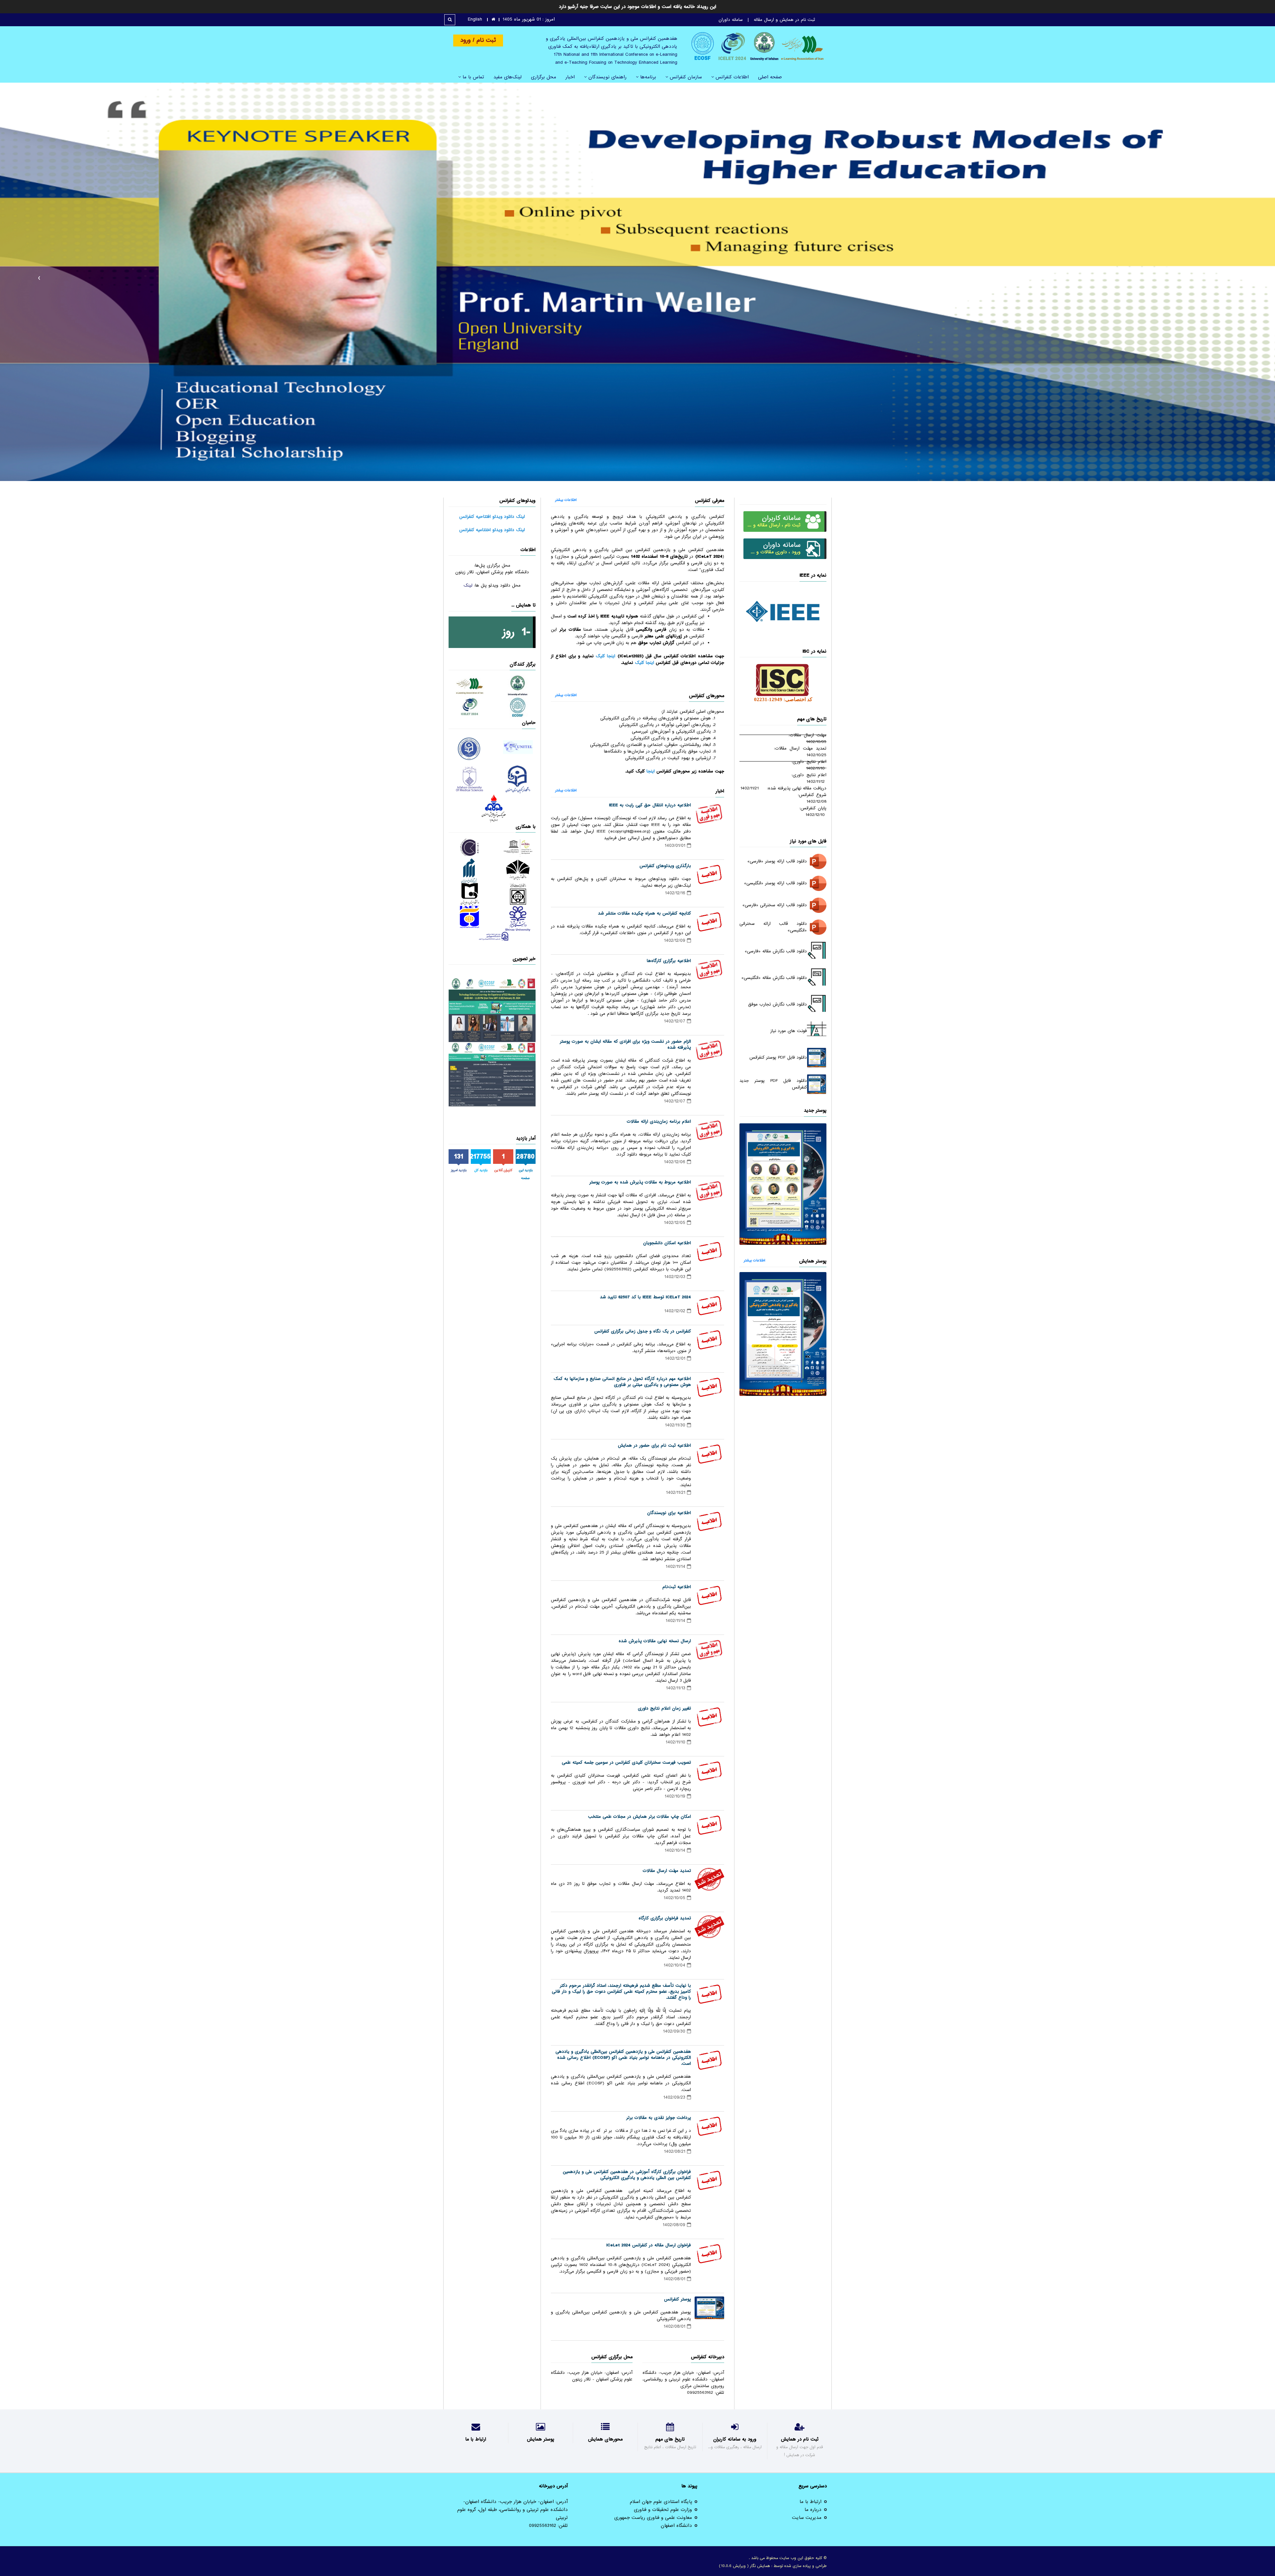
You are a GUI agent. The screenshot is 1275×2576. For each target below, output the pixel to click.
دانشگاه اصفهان (676, 2526)
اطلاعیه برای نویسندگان (669, 1513)
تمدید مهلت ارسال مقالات (667, 1871)
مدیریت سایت (807, 2518)
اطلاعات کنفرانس (731, 77)
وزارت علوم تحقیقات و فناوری (663, 2510)
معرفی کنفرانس (710, 501)
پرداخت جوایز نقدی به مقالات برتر (659, 2118)
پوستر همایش (813, 1261)
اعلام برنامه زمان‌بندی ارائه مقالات (659, 1122)
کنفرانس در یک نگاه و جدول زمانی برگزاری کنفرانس (643, 1331)
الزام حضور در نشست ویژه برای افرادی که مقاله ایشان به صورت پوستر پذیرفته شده (625, 1045)
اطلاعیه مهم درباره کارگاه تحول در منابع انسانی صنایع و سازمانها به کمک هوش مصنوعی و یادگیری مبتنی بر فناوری (622, 1382)
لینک (468, 585)
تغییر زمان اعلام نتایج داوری (664, 1708)
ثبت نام (485, 40)
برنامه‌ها (647, 77)
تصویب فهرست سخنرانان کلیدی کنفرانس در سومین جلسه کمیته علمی (626, 1763)
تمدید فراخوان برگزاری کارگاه (665, 1918)
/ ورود (467, 40)
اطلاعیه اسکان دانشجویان (667, 1243)
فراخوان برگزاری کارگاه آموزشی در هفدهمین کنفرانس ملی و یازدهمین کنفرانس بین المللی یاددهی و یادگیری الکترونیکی (627, 2175)
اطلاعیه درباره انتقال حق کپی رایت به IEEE (650, 805)
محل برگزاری (544, 77)
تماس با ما (472, 77)
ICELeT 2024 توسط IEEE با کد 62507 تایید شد (645, 1297)
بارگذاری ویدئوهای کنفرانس (665, 866)
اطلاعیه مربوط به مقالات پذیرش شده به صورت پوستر (640, 1182)
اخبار (570, 77)
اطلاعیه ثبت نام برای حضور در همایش (654, 1446)
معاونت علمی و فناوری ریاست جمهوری (653, 2518)
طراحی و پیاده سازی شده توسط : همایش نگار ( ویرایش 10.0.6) (773, 2566)
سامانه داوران (731, 20)
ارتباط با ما (810, 2502)
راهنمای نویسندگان (607, 77)
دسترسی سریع (813, 2486)
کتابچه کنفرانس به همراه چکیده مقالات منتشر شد (644, 913)
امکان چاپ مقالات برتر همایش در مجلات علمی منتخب (639, 1817)
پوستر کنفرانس (678, 2299)
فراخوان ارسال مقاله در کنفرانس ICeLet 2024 (649, 2245)
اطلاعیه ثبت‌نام (677, 1587)
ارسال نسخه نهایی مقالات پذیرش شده (655, 1641)
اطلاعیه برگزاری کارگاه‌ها (669, 961)
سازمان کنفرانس (685, 77)
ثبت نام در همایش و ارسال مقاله (784, 20)
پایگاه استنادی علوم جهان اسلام (661, 2502)
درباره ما (813, 2510)
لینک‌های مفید (508, 77)
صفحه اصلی (770, 77)
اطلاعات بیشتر (754, 1260)
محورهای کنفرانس (707, 696)
